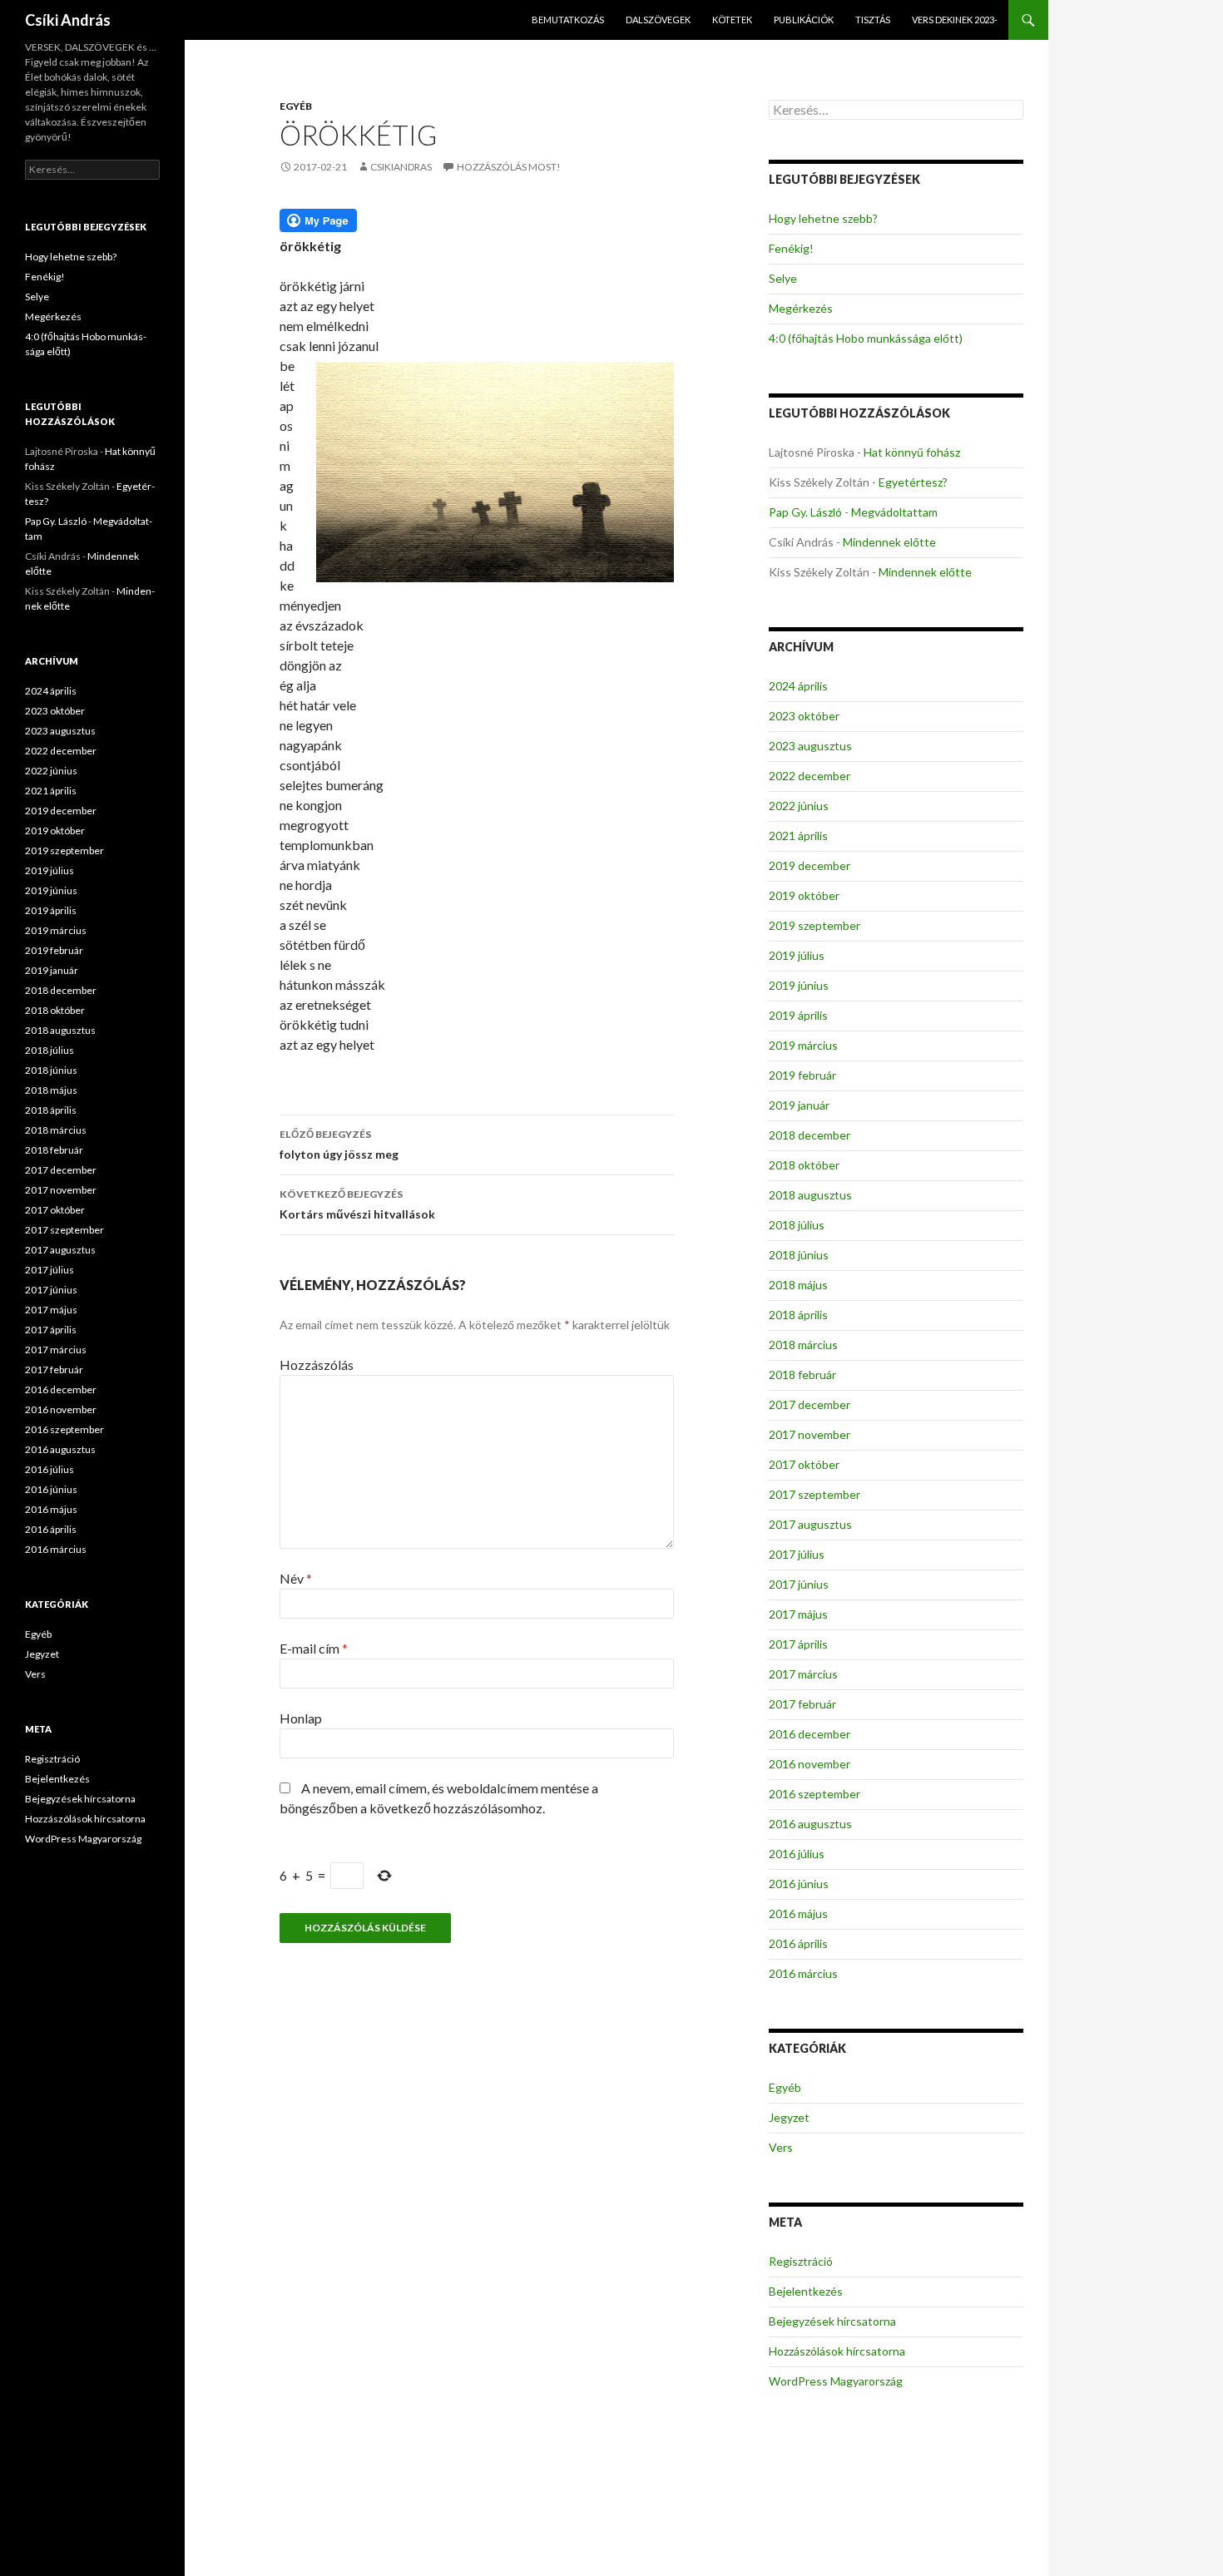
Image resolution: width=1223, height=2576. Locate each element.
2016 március (803, 1973)
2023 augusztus (810, 746)
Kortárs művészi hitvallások (357, 1204)
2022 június (799, 806)
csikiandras (401, 167)
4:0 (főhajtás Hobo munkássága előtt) (866, 338)
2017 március (803, 1674)
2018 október (804, 1165)
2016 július (797, 1854)
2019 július (797, 955)
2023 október (804, 716)
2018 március (803, 1345)
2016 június (799, 1884)
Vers (781, 2147)
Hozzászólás (317, 1365)
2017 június (799, 1584)
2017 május (798, 1614)
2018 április (798, 1315)
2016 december (810, 1734)
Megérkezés (801, 308)
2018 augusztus (810, 1195)
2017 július (797, 1554)
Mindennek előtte (889, 542)
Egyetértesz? (913, 482)
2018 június (799, 1255)
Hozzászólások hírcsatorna (837, 2351)
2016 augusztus (810, 1824)
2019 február (802, 1075)
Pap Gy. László (805, 512)
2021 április (798, 836)
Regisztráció (801, 2261)
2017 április (798, 1644)
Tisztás (873, 20)
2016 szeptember (815, 1794)
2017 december (810, 1404)
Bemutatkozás (568, 20)
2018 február (802, 1375)
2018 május (798, 1285)
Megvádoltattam (894, 512)
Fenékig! (791, 248)
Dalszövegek (658, 20)
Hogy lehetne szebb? (823, 218)
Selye (783, 278)
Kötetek (732, 20)
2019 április (798, 1015)
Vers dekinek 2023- (955, 20)
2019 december (810, 865)
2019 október (804, 895)
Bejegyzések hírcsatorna (832, 2321)
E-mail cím (314, 1648)
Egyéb (296, 106)
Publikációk (804, 20)
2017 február (802, 1704)
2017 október (804, 1464)
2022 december (810, 776)
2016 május (798, 1913)
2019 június (799, 985)
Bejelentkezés (806, 2291)
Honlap (301, 1718)
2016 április (798, 1943)
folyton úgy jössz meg (339, 1145)
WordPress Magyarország (836, 2381)
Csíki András (68, 20)
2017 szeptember (815, 1494)
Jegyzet (789, 2117)
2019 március (803, 1045)
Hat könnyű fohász (912, 452)
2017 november (810, 1434)
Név (296, 1578)
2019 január (799, 1105)
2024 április (798, 686)
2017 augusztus (810, 1524)
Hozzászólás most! (509, 167)
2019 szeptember (815, 925)
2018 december (810, 1135)
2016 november (810, 1764)
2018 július (797, 1225)
